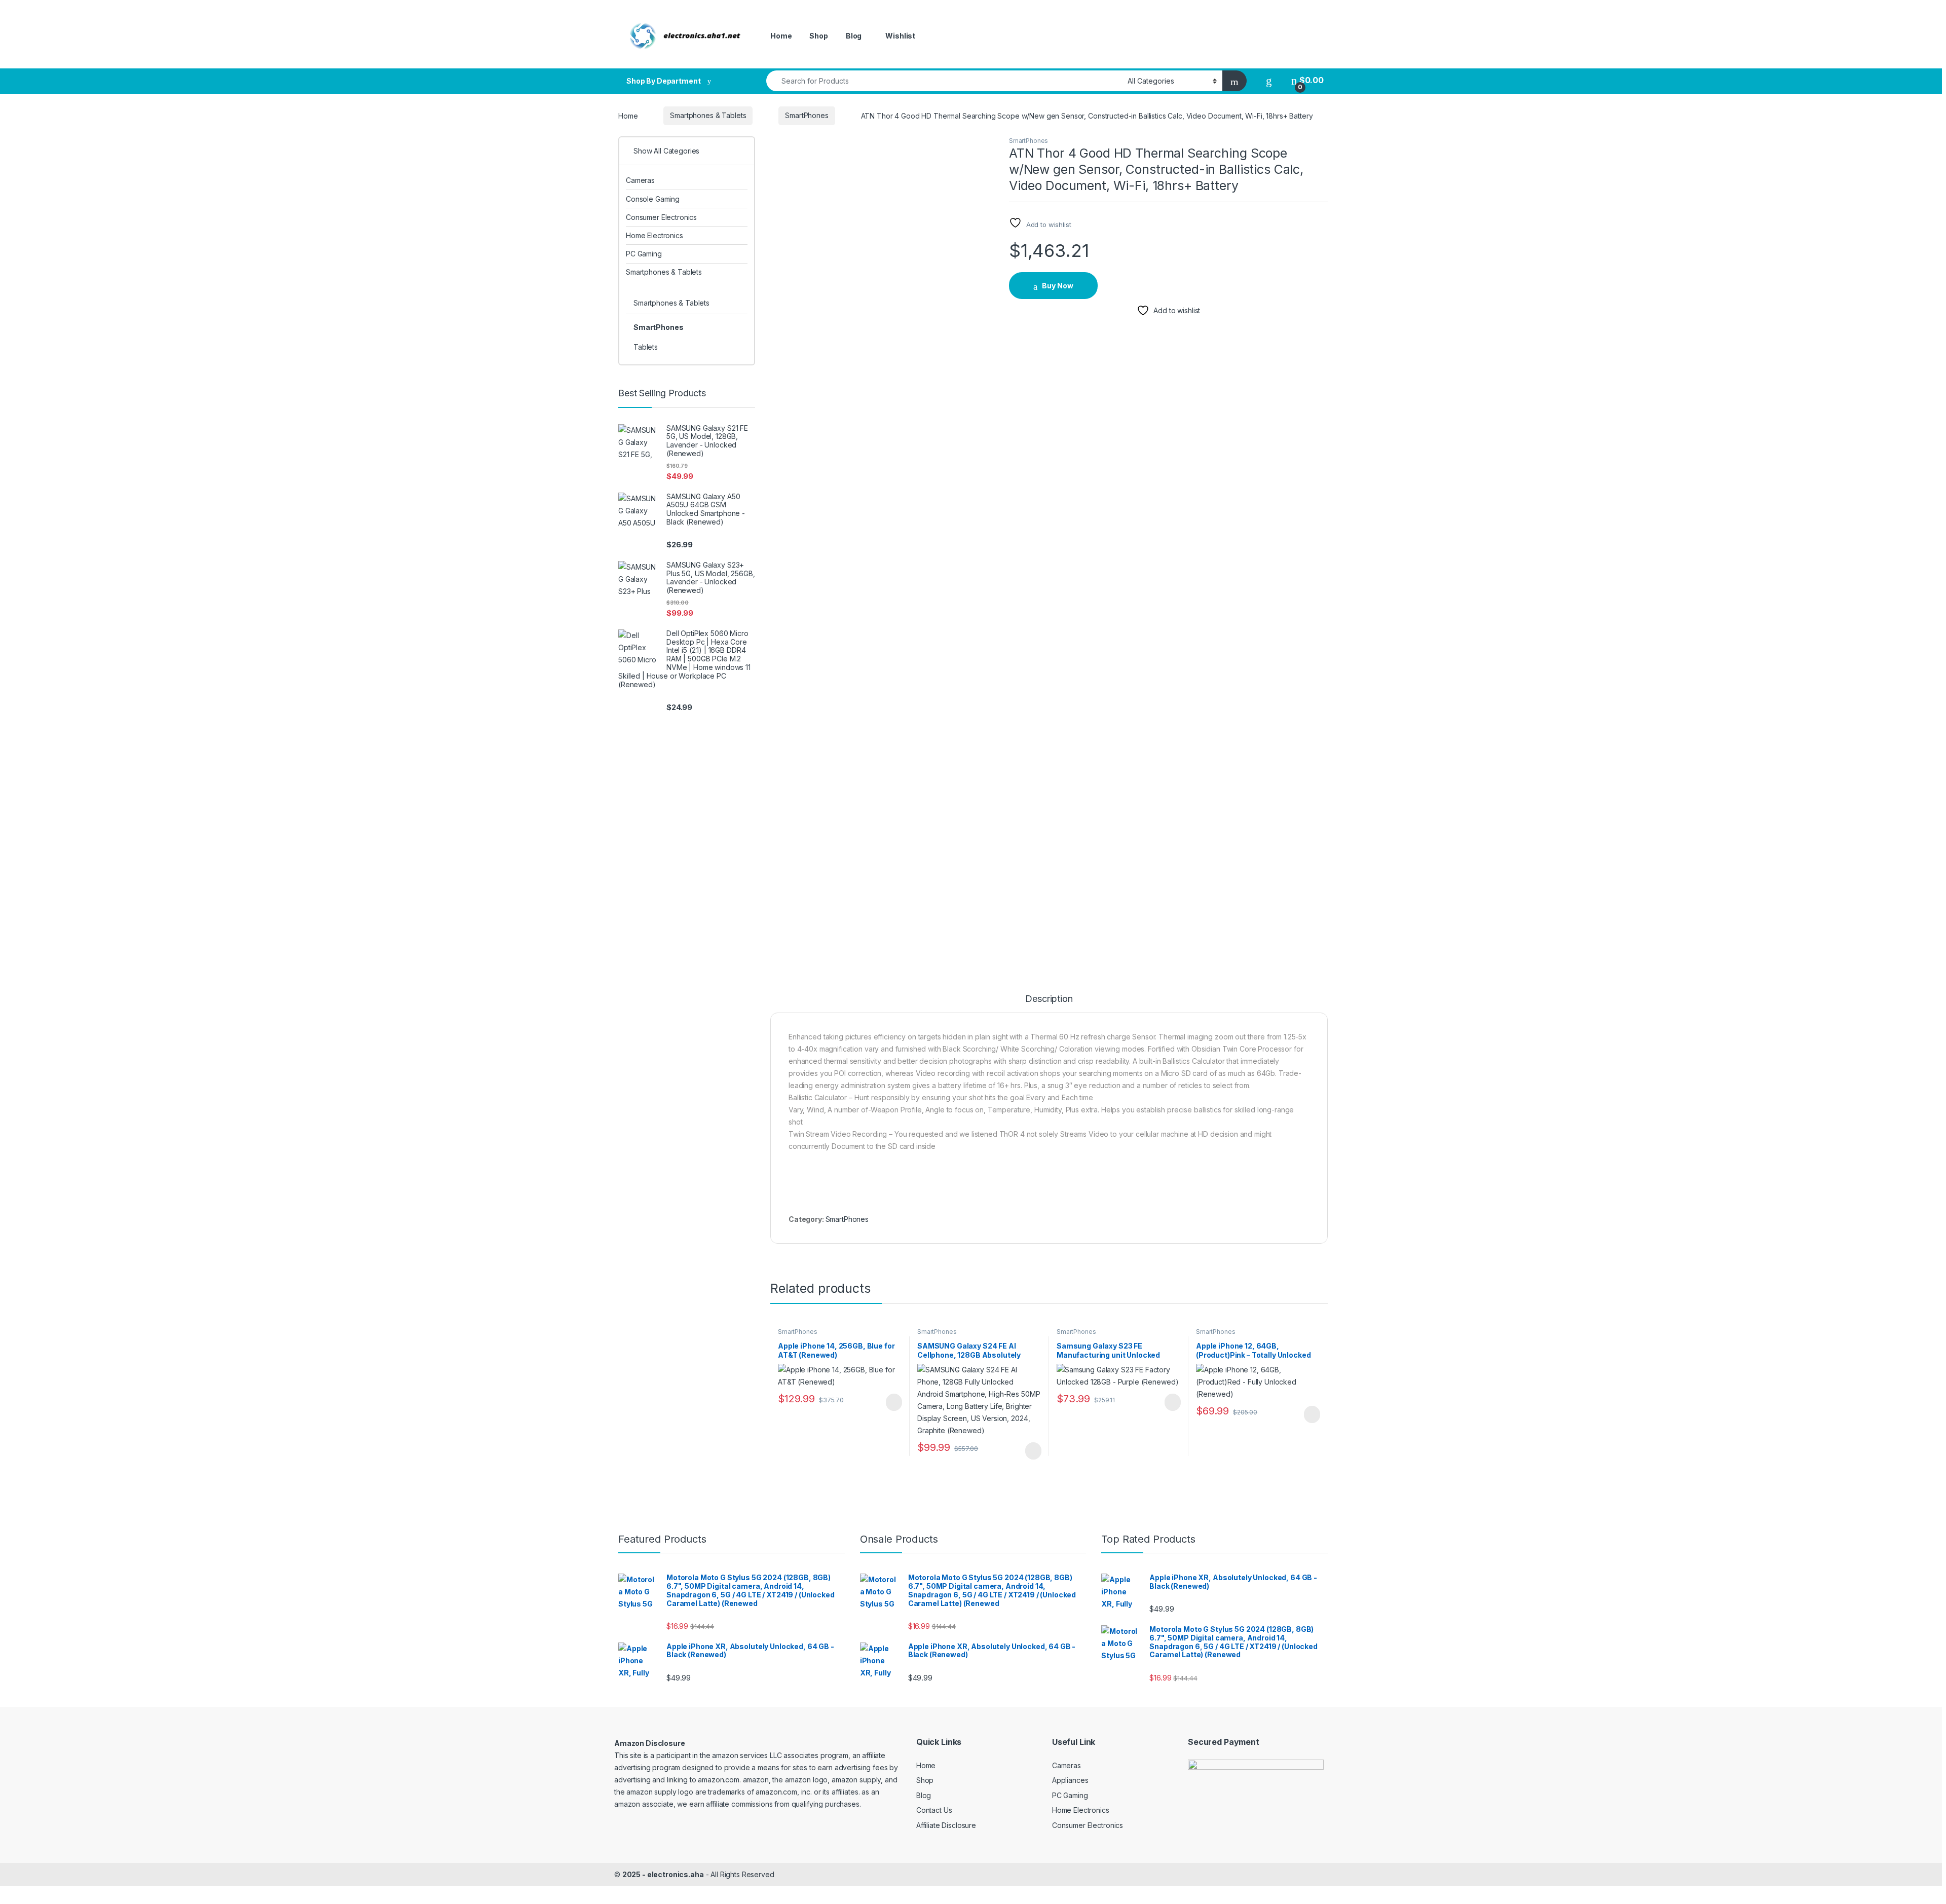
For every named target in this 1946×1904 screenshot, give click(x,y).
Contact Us (934, 1810)
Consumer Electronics (661, 217)
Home (781, 36)
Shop (818, 36)
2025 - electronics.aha (663, 1874)
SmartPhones (807, 115)
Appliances (1070, 1780)
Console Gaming (653, 199)
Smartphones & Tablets (708, 115)
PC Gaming (644, 254)
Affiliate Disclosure (946, 1825)
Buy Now (1058, 286)
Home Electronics (654, 235)
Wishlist (900, 36)
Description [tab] (1049, 999)
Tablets (646, 347)
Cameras (640, 180)
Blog (854, 36)
